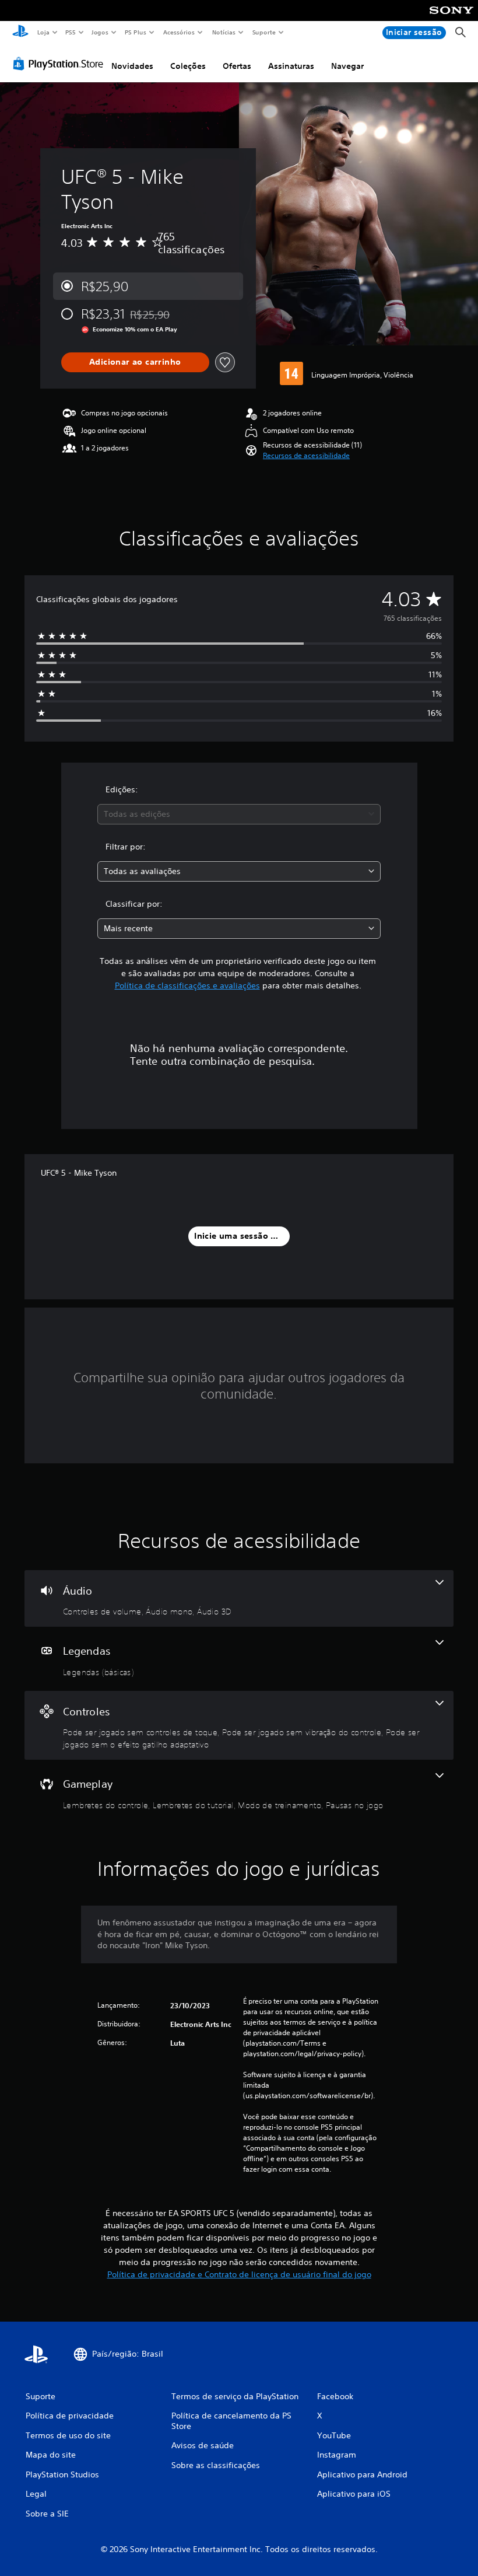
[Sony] (451, 18)
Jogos (100, 32)
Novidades (132, 66)
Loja (43, 32)
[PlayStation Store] (61, 64)
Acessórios (179, 32)
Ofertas (237, 66)
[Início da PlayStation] (20, 33)
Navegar (347, 66)
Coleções (188, 66)
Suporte (264, 32)
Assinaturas (291, 66)
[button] (306, 456)
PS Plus (136, 32)
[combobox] (239, 814)
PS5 (71, 32)
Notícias (224, 32)
